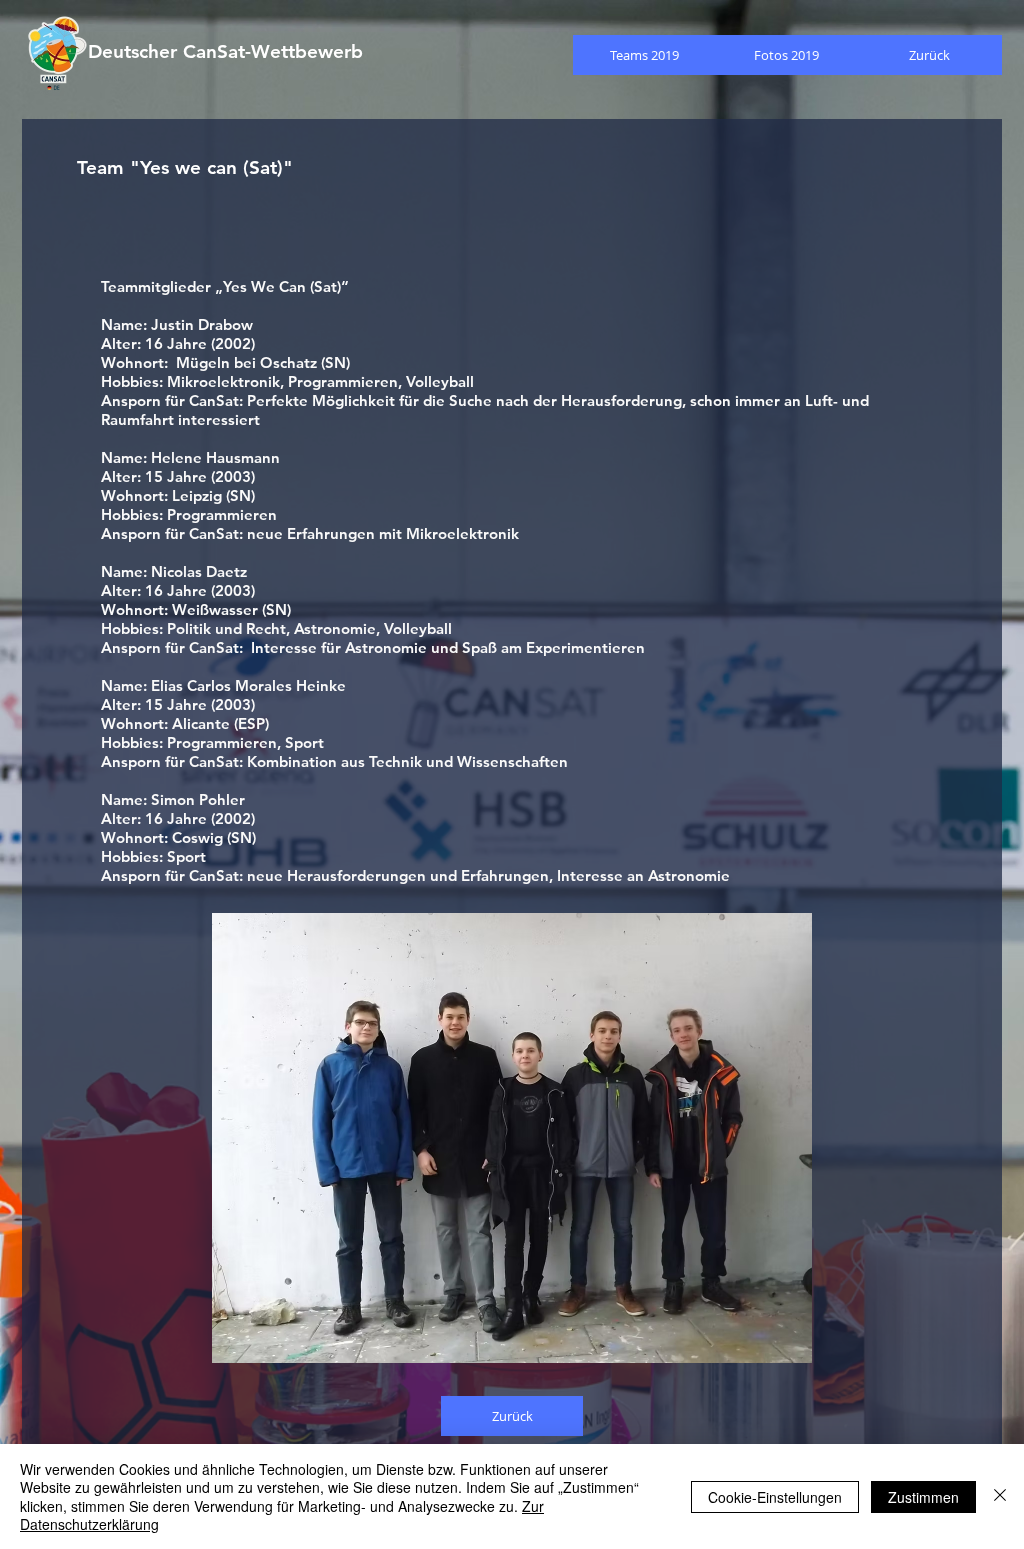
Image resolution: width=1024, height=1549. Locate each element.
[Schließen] (1000, 1496)
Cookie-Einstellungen (775, 1497)
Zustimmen (923, 1497)
